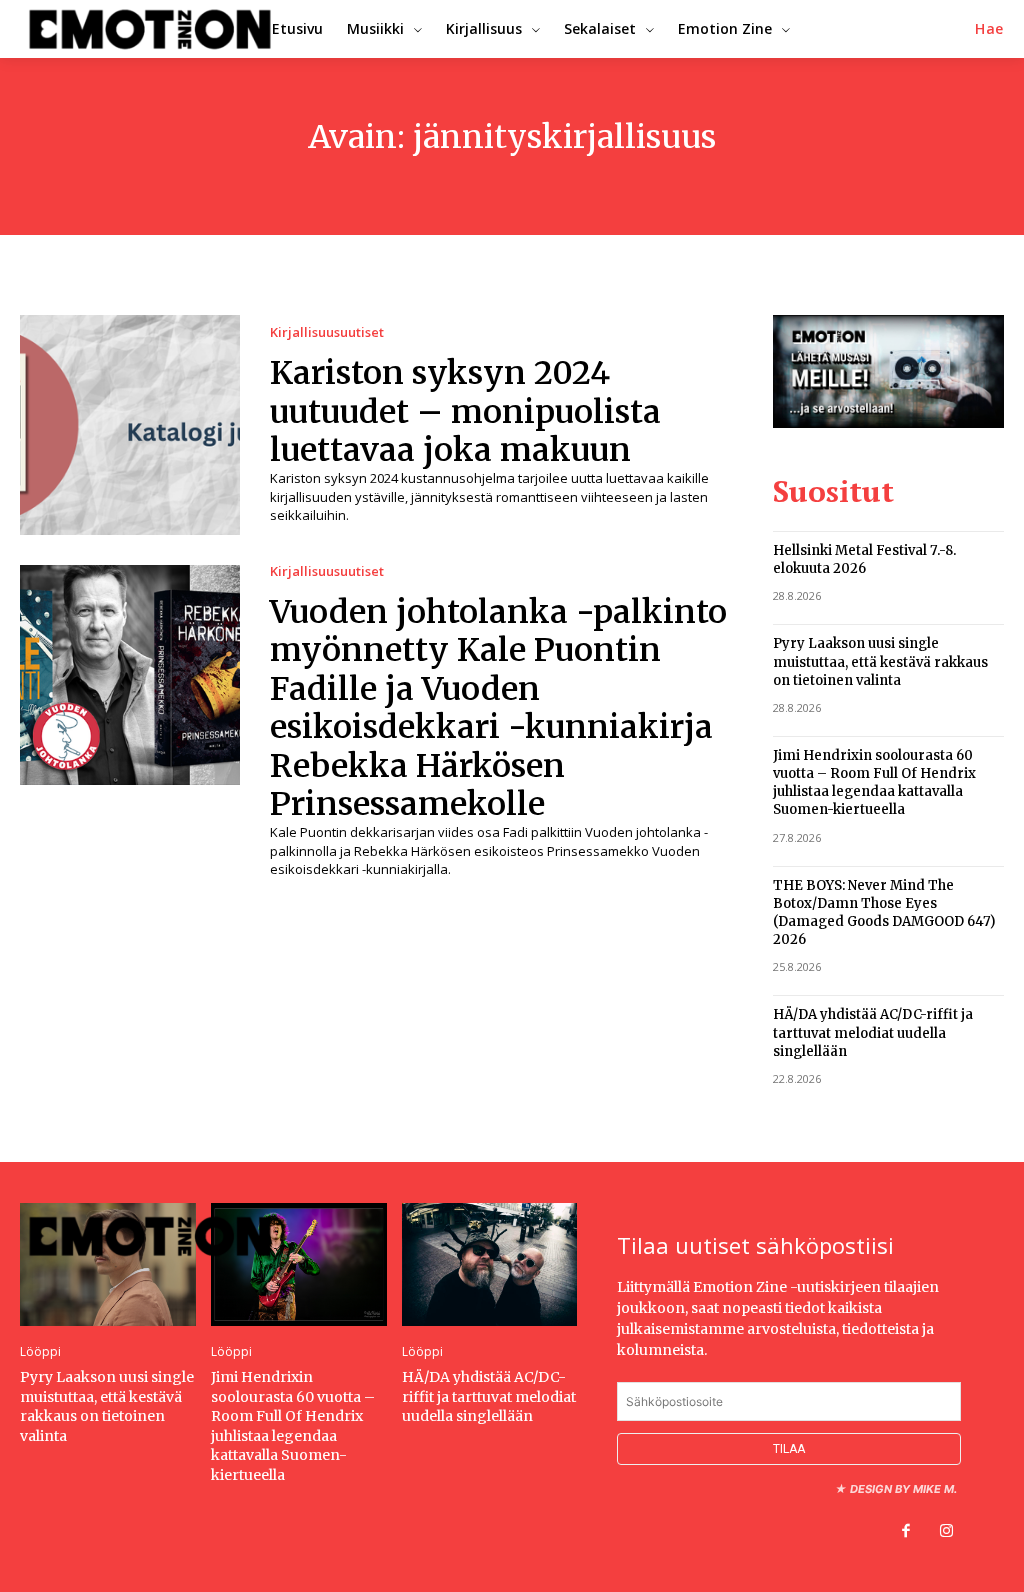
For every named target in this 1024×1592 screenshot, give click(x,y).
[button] (989, 29)
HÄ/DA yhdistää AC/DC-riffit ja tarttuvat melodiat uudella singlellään (873, 1032)
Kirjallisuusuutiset (327, 332)
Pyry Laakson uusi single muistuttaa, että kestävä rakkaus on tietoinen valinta (880, 661)
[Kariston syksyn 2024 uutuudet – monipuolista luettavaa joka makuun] (130, 425)
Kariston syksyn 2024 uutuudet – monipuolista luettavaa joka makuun (465, 411)
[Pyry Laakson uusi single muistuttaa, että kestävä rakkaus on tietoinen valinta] (108, 1264)
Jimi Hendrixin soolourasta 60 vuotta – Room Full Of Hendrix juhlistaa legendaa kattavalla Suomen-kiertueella (874, 783)
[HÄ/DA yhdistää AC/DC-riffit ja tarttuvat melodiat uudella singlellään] (490, 1264)
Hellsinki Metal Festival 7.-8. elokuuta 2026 (864, 559)
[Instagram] (946, 1532)
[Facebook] (906, 1532)
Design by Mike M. (903, 1489)
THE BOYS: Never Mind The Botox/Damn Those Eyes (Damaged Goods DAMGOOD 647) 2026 (884, 913)
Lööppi (40, 1352)
